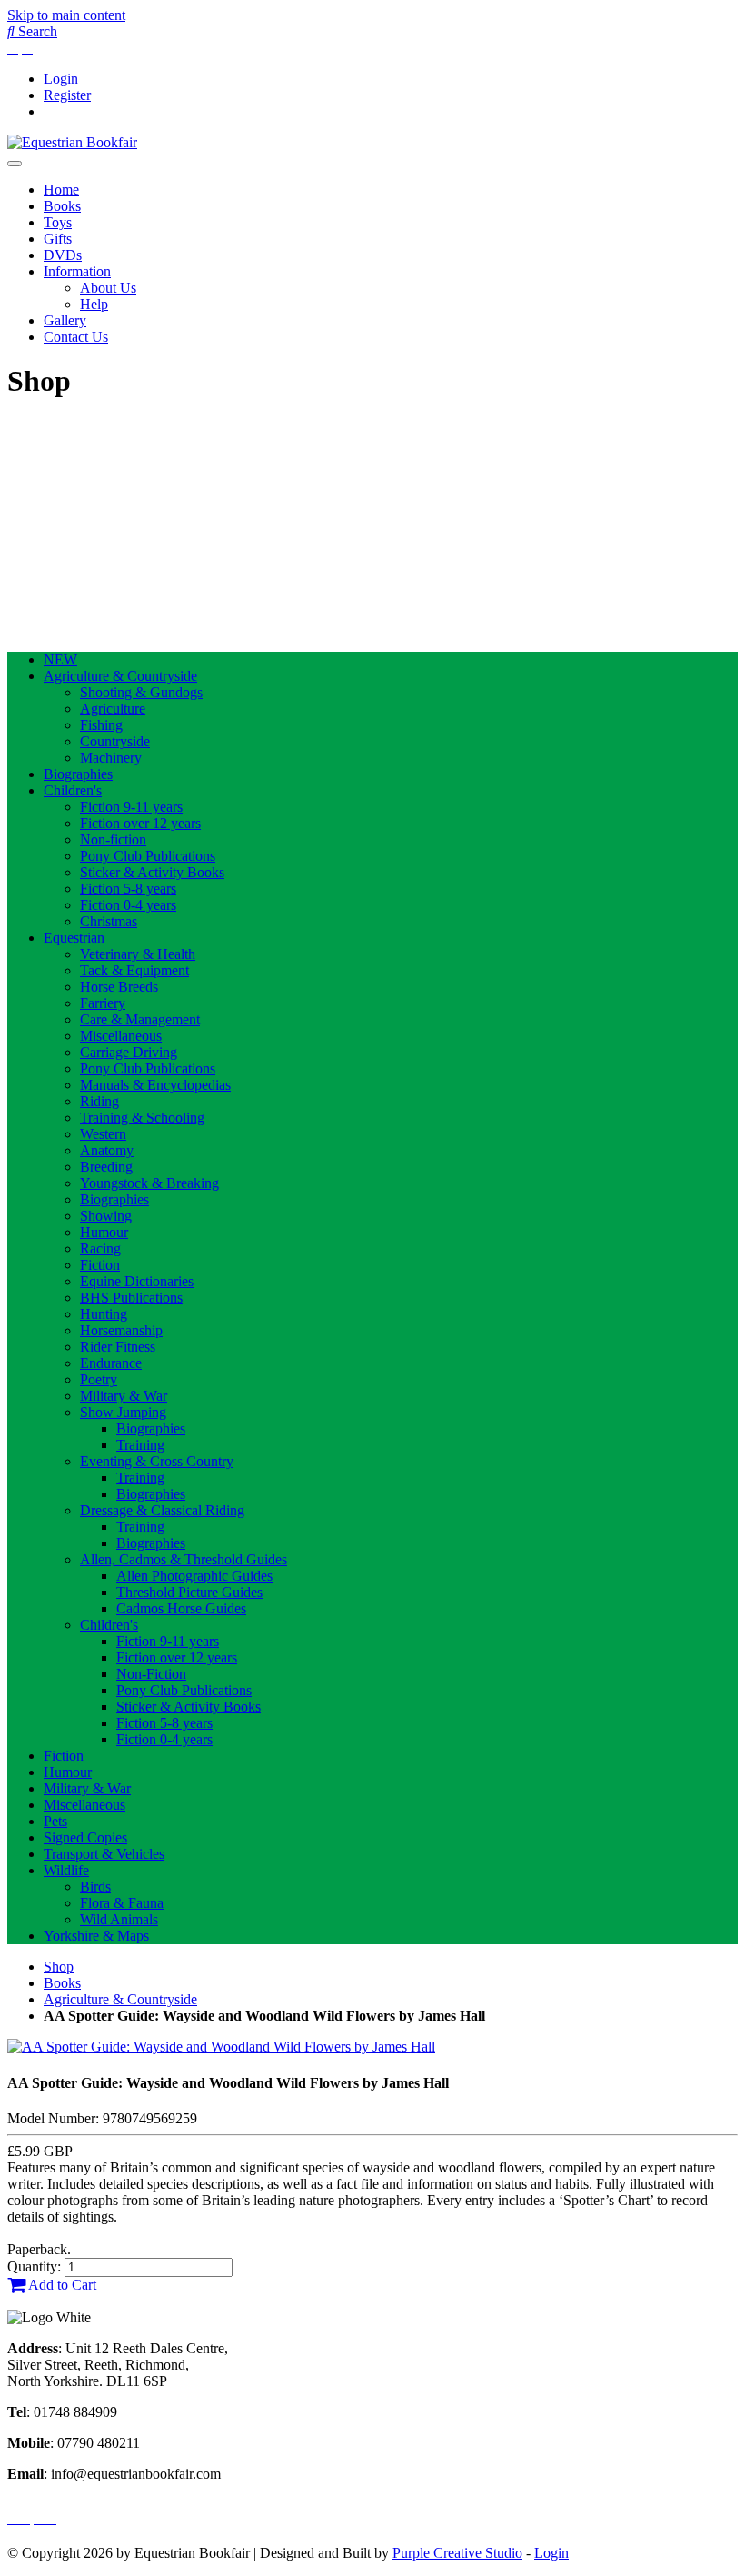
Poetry (99, 1379)
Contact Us (76, 337)
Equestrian (74, 938)
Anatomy (107, 1150)
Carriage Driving (129, 1052)
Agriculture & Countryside (120, 676)
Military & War (124, 1396)
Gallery (65, 320)
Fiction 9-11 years (131, 807)
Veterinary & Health (138, 954)
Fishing (101, 725)
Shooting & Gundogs (141, 692)
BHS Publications (131, 1298)
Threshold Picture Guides (189, 1592)
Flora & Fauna (122, 1903)
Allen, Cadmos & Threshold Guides (184, 1559)
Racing (100, 1248)
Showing (106, 1216)
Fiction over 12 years (140, 823)
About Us (108, 288)
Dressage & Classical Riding (162, 1510)
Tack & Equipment (134, 970)
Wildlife (66, 1870)
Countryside (115, 741)
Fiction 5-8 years (128, 889)
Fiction (100, 1265)
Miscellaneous (121, 1036)
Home (61, 190)
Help (94, 304)
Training (140, 1445)
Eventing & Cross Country (157, 1461)
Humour (104, 1232)
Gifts (58, 239)
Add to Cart (61, 2285)
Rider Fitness (118, 1347)
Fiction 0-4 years (128, 905)
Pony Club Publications (148, 856)
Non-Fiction (151, 1674)
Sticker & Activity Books (152, 872)
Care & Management (140, 1019)
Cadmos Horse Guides (181, 1608)
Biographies (78, 774)
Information (77, 271)
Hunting (104, 1314)
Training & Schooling (142, 1118)
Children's (73, 790)
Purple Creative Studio (457, 2553)
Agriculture (113, 709)
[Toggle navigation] (15, 164)
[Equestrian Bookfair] (72, 142)
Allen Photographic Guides (194, 1576)
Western (103, 1134)
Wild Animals (119, 1919)
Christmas (109, 921)
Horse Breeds (119, 987)
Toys (58, 222)
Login (61, 79)
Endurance (111, 1363)
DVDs (63, 255)
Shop (59, 1967)
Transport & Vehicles (104, 1854)
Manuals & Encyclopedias (155, 1085)
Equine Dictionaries (137, 1281)
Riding (99, 1101)
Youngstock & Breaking (149, 1183)
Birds (95, 1887)
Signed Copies (85, 1837)
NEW (60, 659)
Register (67, 95)
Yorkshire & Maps (96, 1936)
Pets (55, 1821)
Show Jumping (123, 1412)
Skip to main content (66, 15)
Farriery (103, 1003)
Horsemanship (121, 1330)
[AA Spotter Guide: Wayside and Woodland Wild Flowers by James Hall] (221, 2047)
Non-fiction (113, 839)
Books (62, 206)
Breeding (106, 1167)
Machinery (111, 758)
